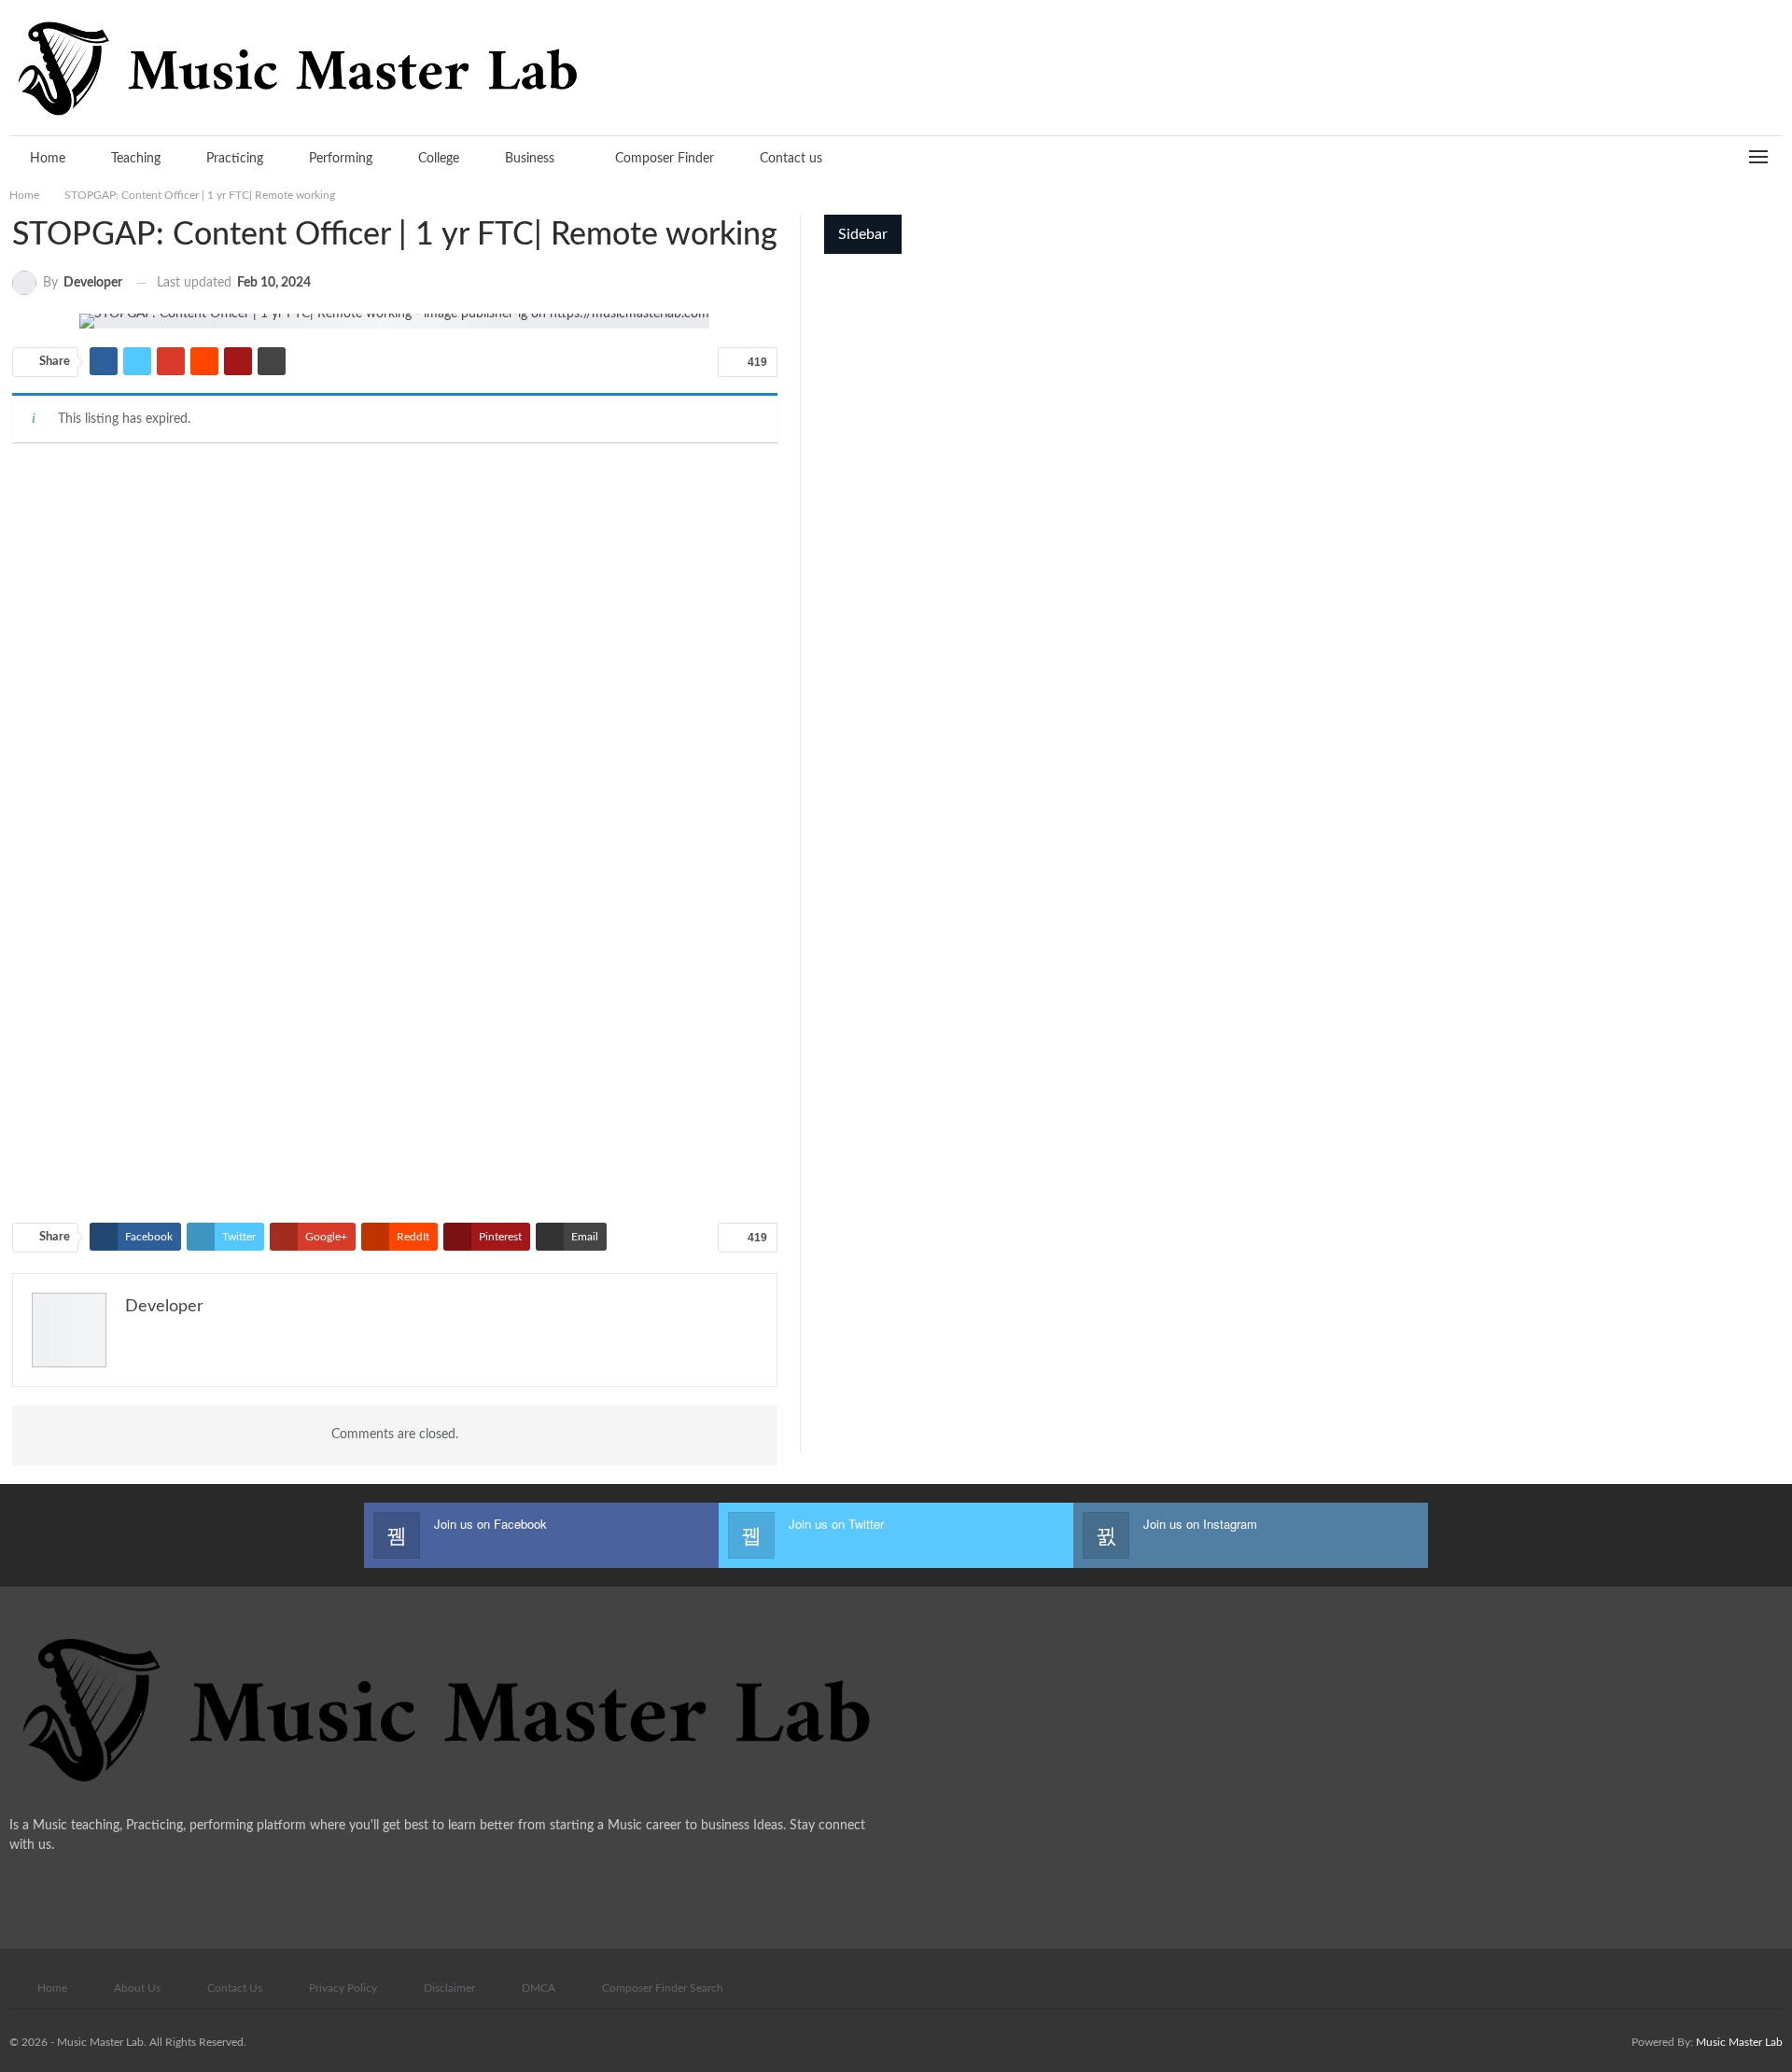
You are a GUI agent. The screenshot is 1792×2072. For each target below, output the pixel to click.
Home (48, 159)
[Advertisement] (395, 599)
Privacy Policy (343, 1988)
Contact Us (235, 1988)
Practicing (235, 159)
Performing (341, 159)
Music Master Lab (1739, 2042)
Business (530, 159)
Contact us (791, 159)
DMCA (539, 1988)
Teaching (136, 159)
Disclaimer (449, 1988)
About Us (137, 1988)
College (439, 159)
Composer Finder (665, 159)
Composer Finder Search (663, 1988)
